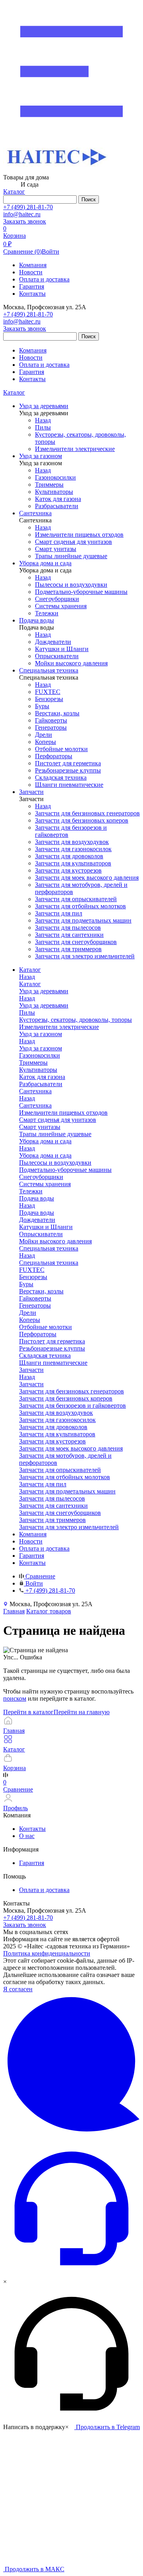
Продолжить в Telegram (107, 2427)
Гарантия (32, 286)
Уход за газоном (41, 1048)
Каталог (14, 392)
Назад (43, 420)
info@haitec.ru (22, 214)
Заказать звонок (25, 221)
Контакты (32, 294)
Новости (31, 272)
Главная (14, 1611)
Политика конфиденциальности (47, 1953)
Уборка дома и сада (45, 1155)
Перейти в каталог (28, 1712)
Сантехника (35, 1105)
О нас (27, 1836)
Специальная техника (49, 1263)
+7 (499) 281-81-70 (28, 207)
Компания (33, 265)
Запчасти (31, 1384)
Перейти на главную (82, 1712)
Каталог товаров (49, 1611)
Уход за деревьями (44, 1005)
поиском (15, 1698)
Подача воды (37, 1213)
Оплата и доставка (44, 279)
